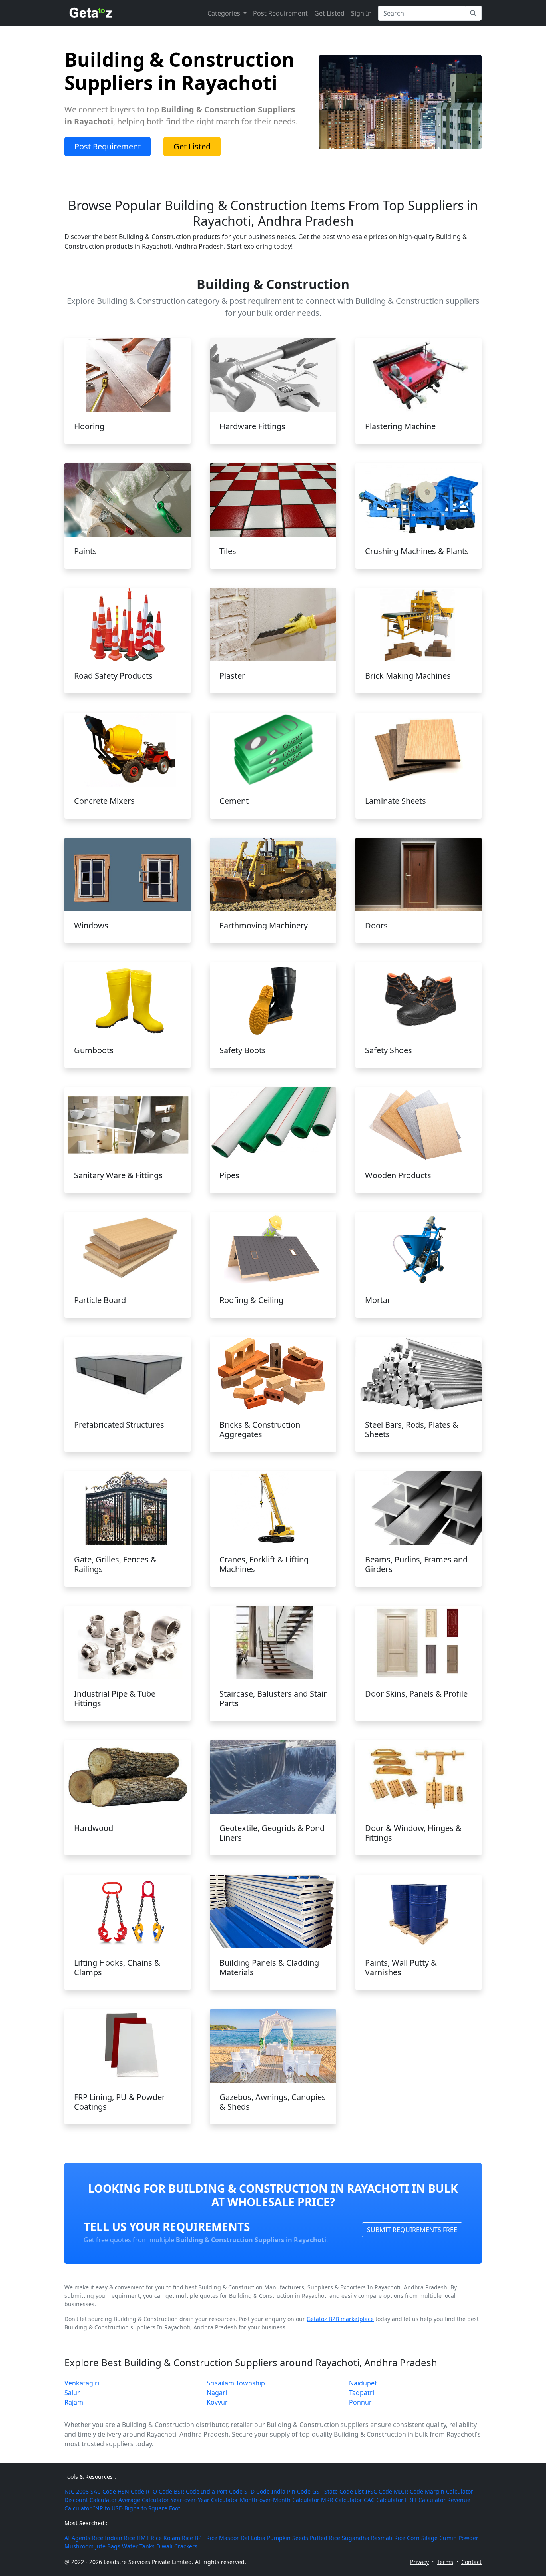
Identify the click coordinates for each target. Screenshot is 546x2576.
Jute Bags (108, 2546)
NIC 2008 (77, 2491)
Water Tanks (138, 2546)
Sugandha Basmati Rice (374, 2538)
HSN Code (131, 2491)
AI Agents (77, 2538)
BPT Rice (206, 2538)
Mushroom (79, 2546)
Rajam (74, 2402)
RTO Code (159, 2491)
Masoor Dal (234, 2538)
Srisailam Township (236, 2383)
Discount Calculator (91, 2500)
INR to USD (108, 2508)
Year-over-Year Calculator (204, 2500)
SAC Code (103, 2491)
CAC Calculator (384, 2500)
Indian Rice (120, 2538)
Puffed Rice (325, 2538)
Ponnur (360, 2402)
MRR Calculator (342, 2500)
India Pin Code (291, 2491)
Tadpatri (362, 2393)
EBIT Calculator (425, 2500)
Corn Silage (422, 2538)
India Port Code (222, 2491)
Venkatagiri (82, 2383)
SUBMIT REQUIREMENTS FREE (412, 2230)
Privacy (419, 2562)
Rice (98, 2538)
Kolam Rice (178, 2538)
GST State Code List (338, 2491)
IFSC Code (379, 2491)
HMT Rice (149, 2538)
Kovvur (217, 2402)
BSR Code (187, 2491)
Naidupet (363, 2383)
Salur (72, 2393)
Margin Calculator (449, 2491)
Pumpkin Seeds (288, 2538)
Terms (445, 2562)
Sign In (361, 13)
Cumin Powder (459, 2538)
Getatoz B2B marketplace (340, 2319)
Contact (471, 2562)
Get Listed (329, 13)
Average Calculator (144, 2500)
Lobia (258, 2538)
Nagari (217, 2393)
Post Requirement (280, 13)
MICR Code (409, 2491)
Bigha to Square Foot (152, 2508)
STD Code (257, 2491)
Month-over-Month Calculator (280, 2500)
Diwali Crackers (177, 2546)
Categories (225, 13)
